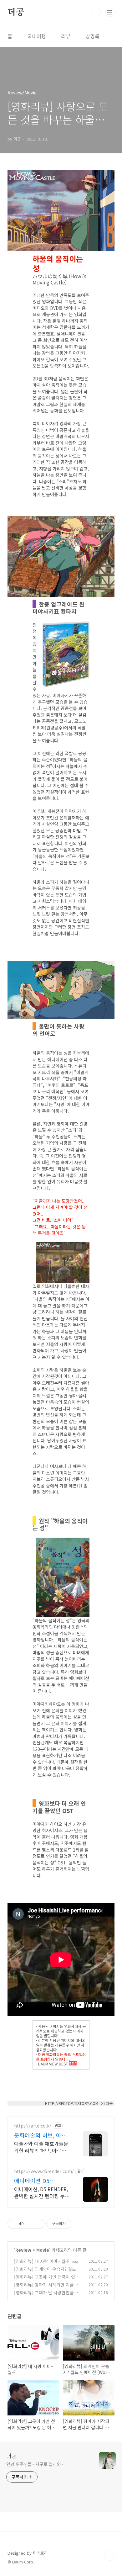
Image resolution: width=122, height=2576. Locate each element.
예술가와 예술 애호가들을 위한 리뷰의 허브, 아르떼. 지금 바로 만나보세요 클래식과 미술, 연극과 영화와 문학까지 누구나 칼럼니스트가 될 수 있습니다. (42, 2147)
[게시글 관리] (37, 2224)
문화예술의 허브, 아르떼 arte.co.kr (40, 2135)
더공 (16, 13)
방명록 (92, 36)
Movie (43, 2250)
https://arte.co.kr (33, 2126)
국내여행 (37, 36)
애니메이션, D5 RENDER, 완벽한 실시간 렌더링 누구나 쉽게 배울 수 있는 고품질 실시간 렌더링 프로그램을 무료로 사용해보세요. (42, 2192)
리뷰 (66, 36)
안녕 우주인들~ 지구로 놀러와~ (35, 2464)
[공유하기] (30, 2224)
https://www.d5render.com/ (44, 2171)
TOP (109, 2556)
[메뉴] (110, 12)
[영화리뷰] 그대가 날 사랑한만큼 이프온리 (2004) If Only (47, 2296)
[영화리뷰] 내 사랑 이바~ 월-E (42, 2261)
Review (23, 2250)
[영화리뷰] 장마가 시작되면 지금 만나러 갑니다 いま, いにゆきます (47, 2288)
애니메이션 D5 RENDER (32, 2181)
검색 (96, 13)
